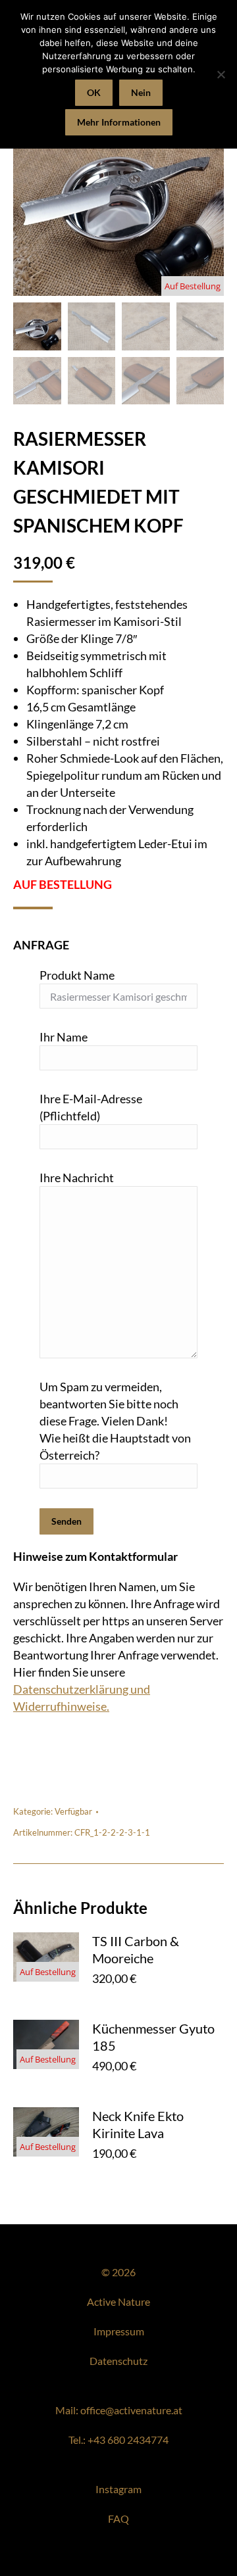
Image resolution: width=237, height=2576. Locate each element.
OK (94, 92)
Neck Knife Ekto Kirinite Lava (138, 2124)
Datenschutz (118, 2361)
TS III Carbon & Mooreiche (136, 1949)
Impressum (119, 2331)
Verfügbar (73, 1811)
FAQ (118, 2518)
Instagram (118, 2489)
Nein (141, 92)
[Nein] (221, 74)
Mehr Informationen (119, 122)
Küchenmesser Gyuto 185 (153, 2037)
